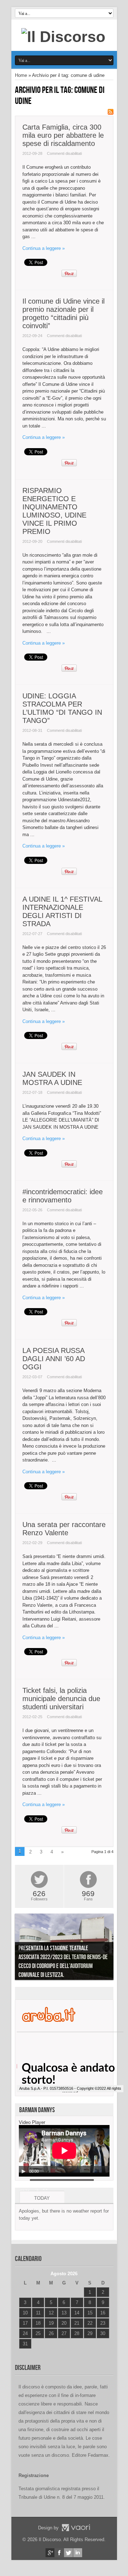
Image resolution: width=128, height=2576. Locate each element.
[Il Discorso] (63, 37)
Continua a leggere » (44, 248)
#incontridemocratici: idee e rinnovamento (63, 1196)
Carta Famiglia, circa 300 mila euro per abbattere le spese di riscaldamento (63, 135)
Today (42, 2198)
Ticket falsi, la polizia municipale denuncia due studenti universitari (61, 1699)
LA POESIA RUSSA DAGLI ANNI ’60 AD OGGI (54, 1359)
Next (106, 1948)
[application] (64, 2151)
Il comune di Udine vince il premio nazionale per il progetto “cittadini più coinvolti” (63, 313)
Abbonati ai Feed (111, 112)
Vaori (76, 2528)
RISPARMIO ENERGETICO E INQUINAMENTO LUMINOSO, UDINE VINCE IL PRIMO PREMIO (54, 511)
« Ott (24, 2353)
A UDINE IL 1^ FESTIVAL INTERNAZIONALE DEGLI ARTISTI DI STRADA (62, 911)
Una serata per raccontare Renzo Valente (64, 1529)
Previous (22, 1948)
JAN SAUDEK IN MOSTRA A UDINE (52, 1078)
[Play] (23, 2171)
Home (21, 75)
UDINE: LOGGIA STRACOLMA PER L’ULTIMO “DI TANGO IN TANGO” (62, 708)
